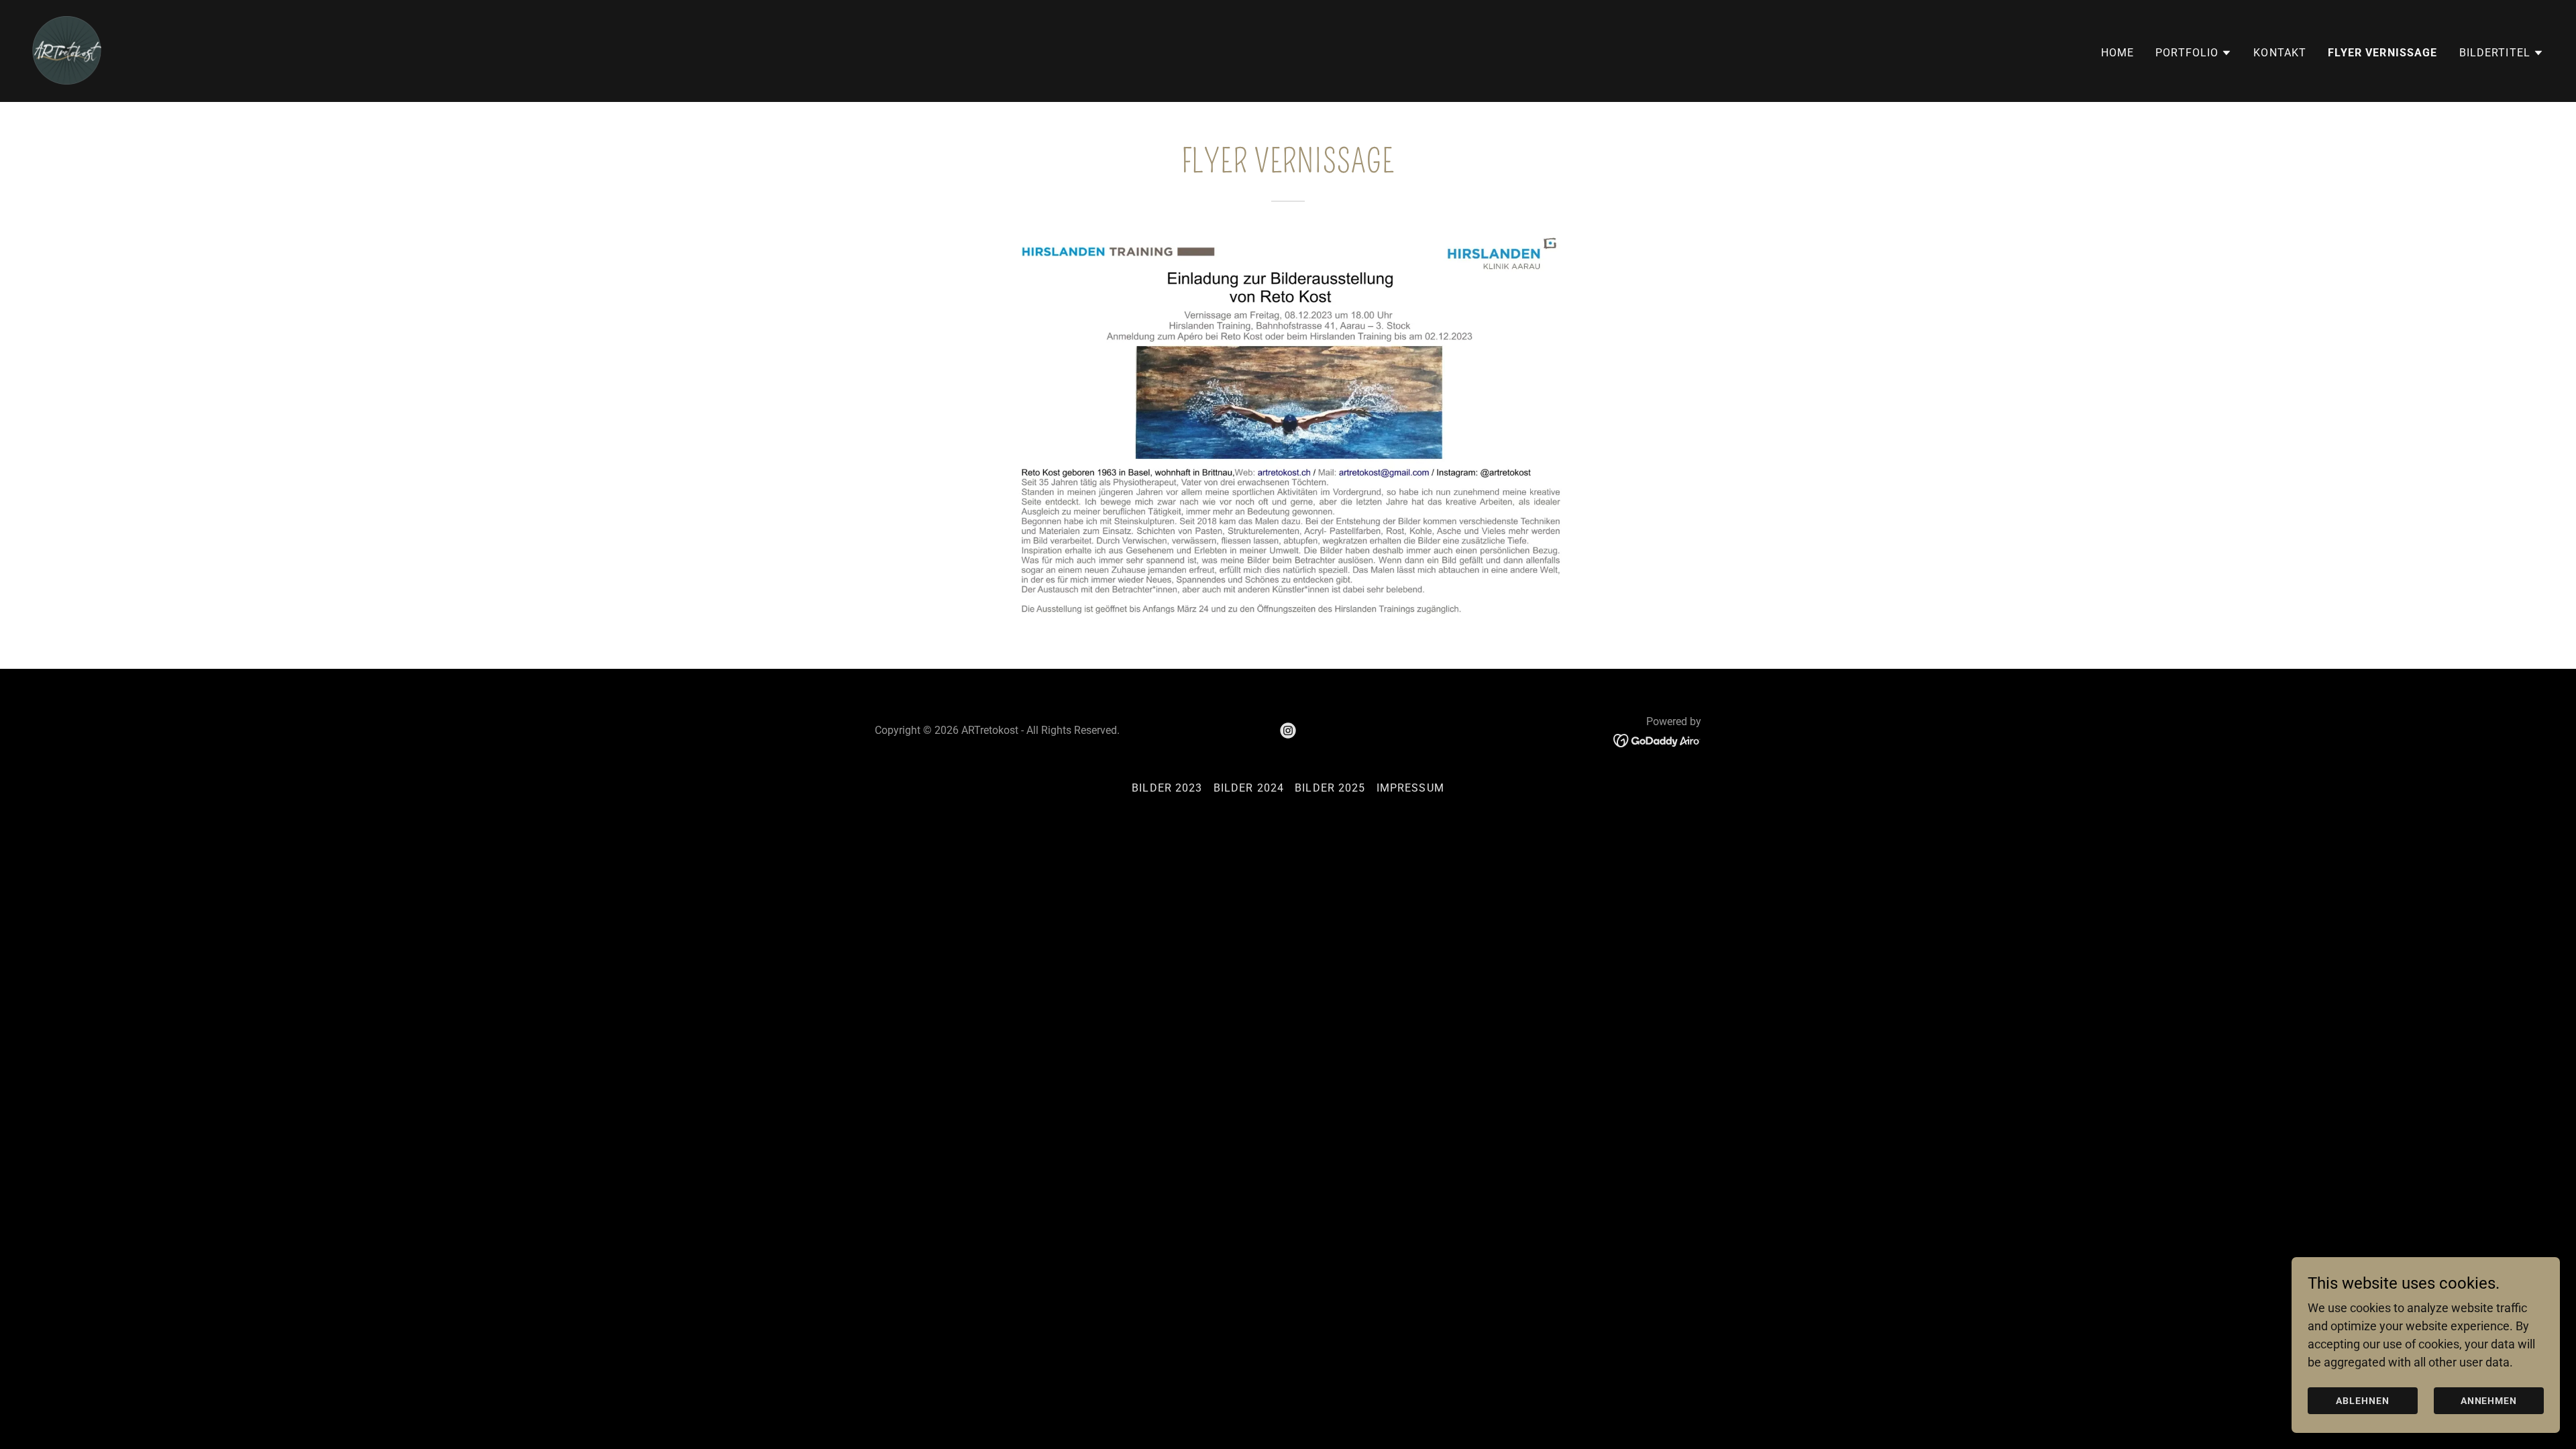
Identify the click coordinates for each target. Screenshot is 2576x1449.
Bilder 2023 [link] (1167, 788)
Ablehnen (2363, 1401)
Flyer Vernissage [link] (2382, 53)
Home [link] (2118, 53)
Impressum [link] (1410, 788)
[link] (67, 50)
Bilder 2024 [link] (1249, 788)
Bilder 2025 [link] (1330, 788)
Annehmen (2489, 1401)
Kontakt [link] (2280, 53)
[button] (2194, 53)
